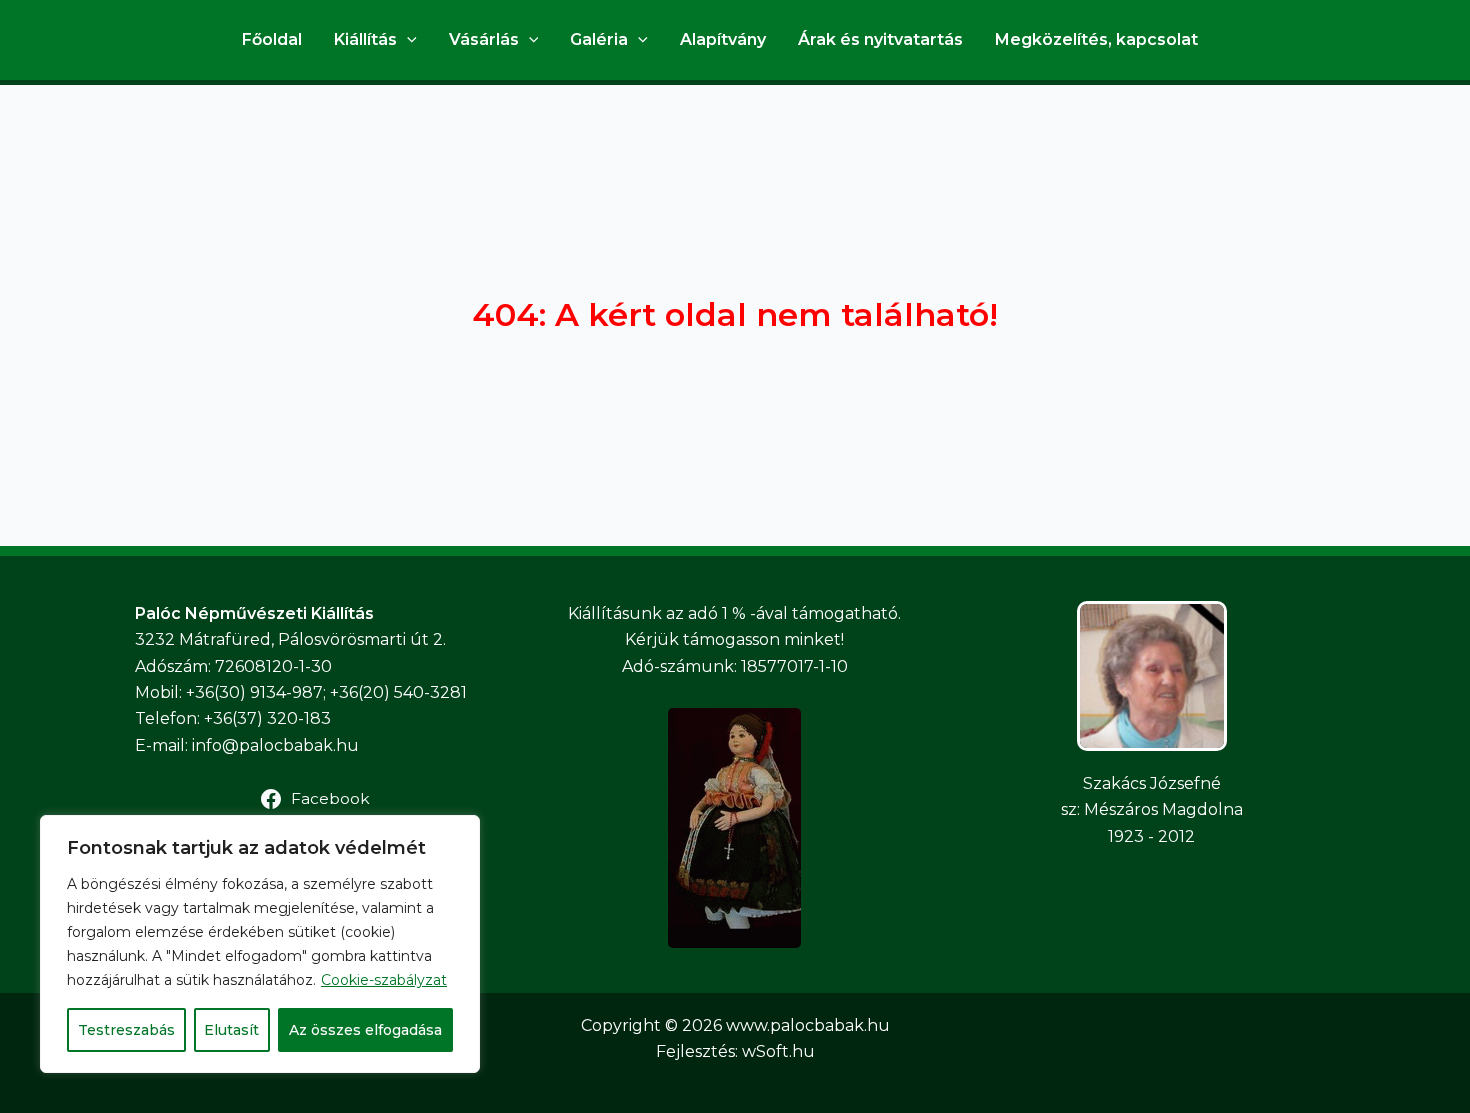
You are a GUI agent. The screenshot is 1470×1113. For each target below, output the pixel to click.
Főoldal (272, 39)
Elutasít (231, 1030)
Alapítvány (723, 39)
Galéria (599, 39)
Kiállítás (365, 39)
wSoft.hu (778, 1051)
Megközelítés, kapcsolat (1096, 39)
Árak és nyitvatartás (880, 39)
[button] (407, 40)
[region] (260, 944)
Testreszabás (126, 1030)
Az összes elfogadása (365, 1030)
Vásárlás (484, 39)
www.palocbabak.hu (808, 1025)
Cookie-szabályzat (384, 980)
